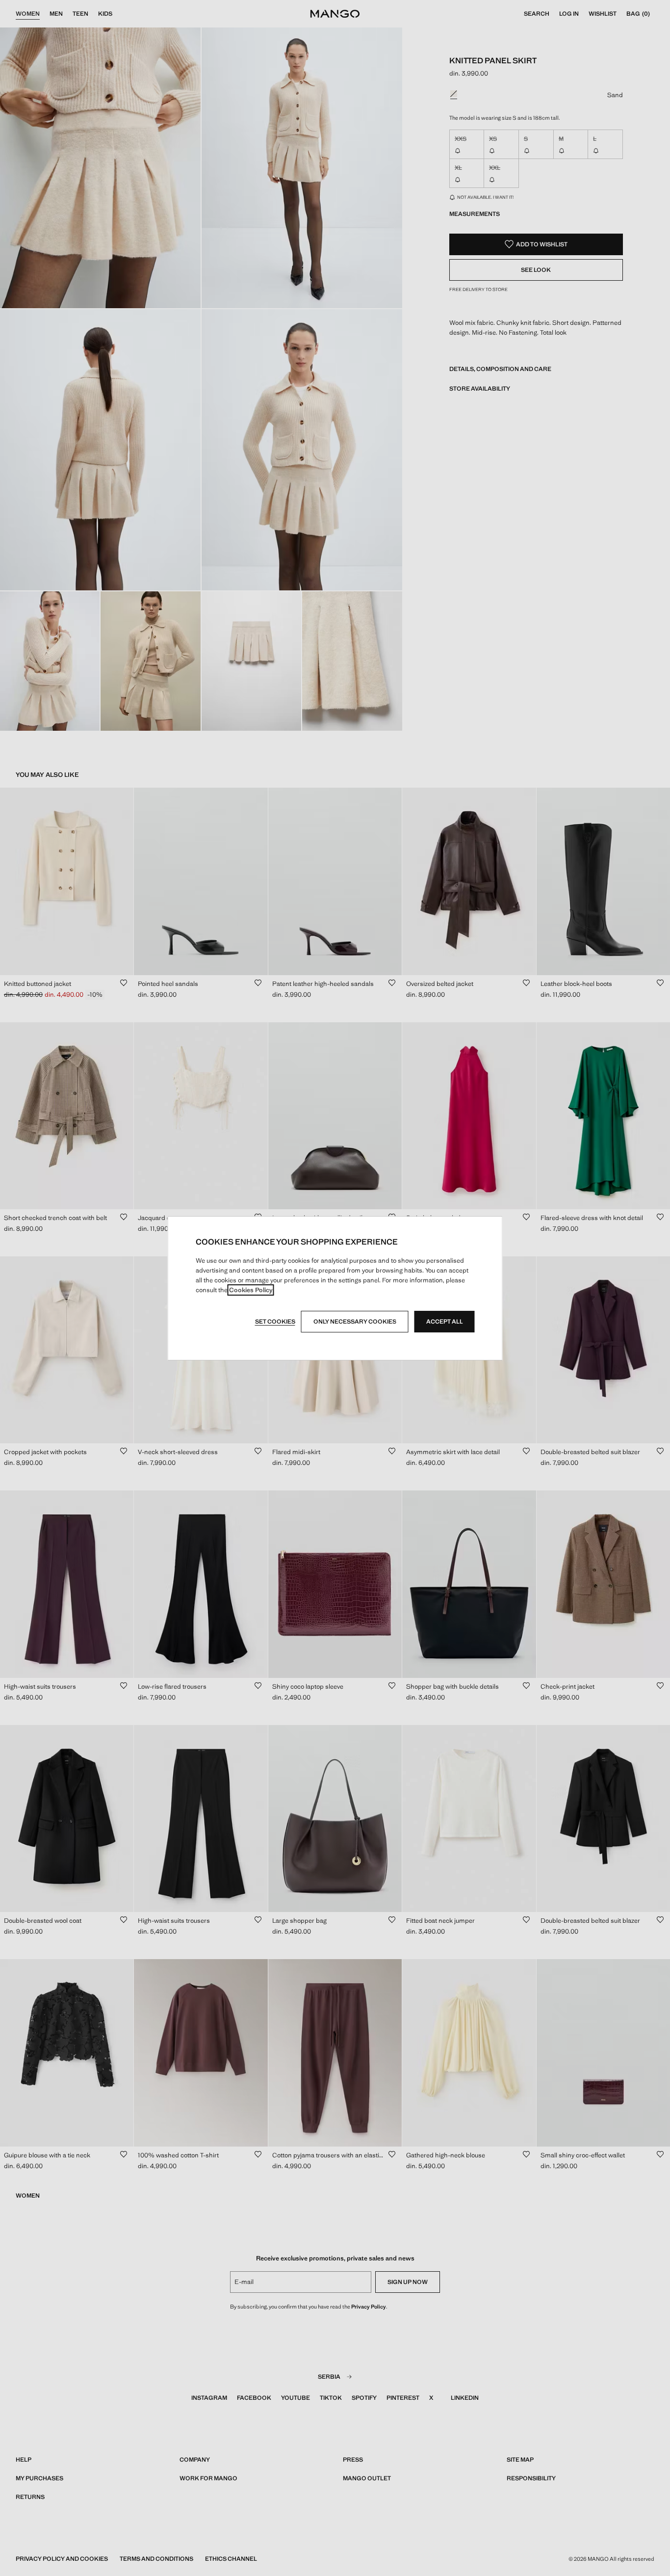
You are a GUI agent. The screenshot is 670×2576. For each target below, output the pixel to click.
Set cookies (275, 1322)
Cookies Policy (251, 1290)
